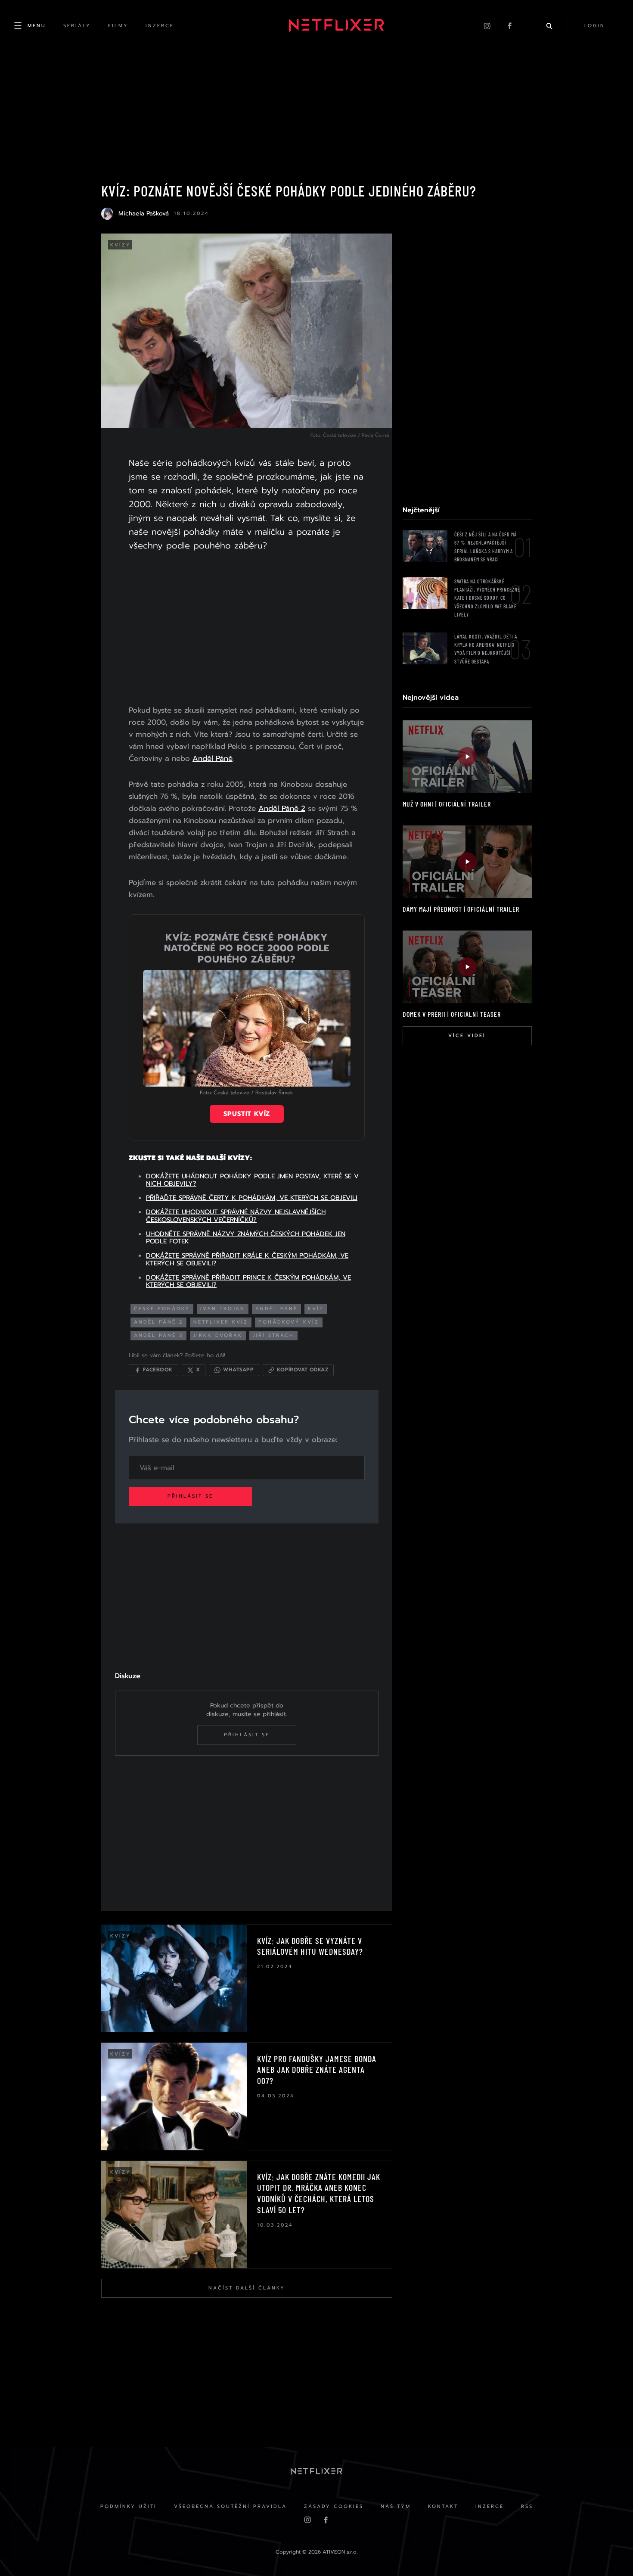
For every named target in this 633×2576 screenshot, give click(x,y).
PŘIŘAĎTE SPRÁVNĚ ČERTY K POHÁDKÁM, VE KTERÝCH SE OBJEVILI (252, 1198)
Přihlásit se (190, 1496)
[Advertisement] (247, 630)
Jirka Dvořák (218, 1335)
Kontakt (443, 2506)
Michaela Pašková (144, 213)
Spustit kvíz (247, 1114)
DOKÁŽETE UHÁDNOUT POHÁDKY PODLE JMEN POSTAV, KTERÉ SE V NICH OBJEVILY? (252, 1180)
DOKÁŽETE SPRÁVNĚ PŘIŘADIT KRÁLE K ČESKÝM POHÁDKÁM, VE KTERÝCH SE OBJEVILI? (247, 1259)
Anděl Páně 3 (158, 1335)
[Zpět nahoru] (610, 2553)
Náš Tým (396, 2506)
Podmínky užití (129, 2506)
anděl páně (276, 1309)
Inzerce (490, 2506)
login (595, 26)
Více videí (467, 1036)
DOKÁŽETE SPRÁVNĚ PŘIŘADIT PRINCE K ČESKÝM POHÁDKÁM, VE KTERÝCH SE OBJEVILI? (248, 1281)
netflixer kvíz (221, 1322)
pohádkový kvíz (289, 1322)
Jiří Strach (273, 1335)
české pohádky (162, 1309)
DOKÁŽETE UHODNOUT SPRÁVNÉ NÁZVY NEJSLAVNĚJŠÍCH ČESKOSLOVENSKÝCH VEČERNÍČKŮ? (236, 1216)
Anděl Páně (213, 758)
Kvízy (121, 245)
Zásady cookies (334, 2506)
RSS (527, 2506)
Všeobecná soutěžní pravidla (230, 2506)
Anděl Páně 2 (282, 808)
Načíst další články (247, 2288)
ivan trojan (223, 1309)
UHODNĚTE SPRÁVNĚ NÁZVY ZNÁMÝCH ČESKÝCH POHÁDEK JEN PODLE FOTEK (246, 1238)
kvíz (316, 1309)
